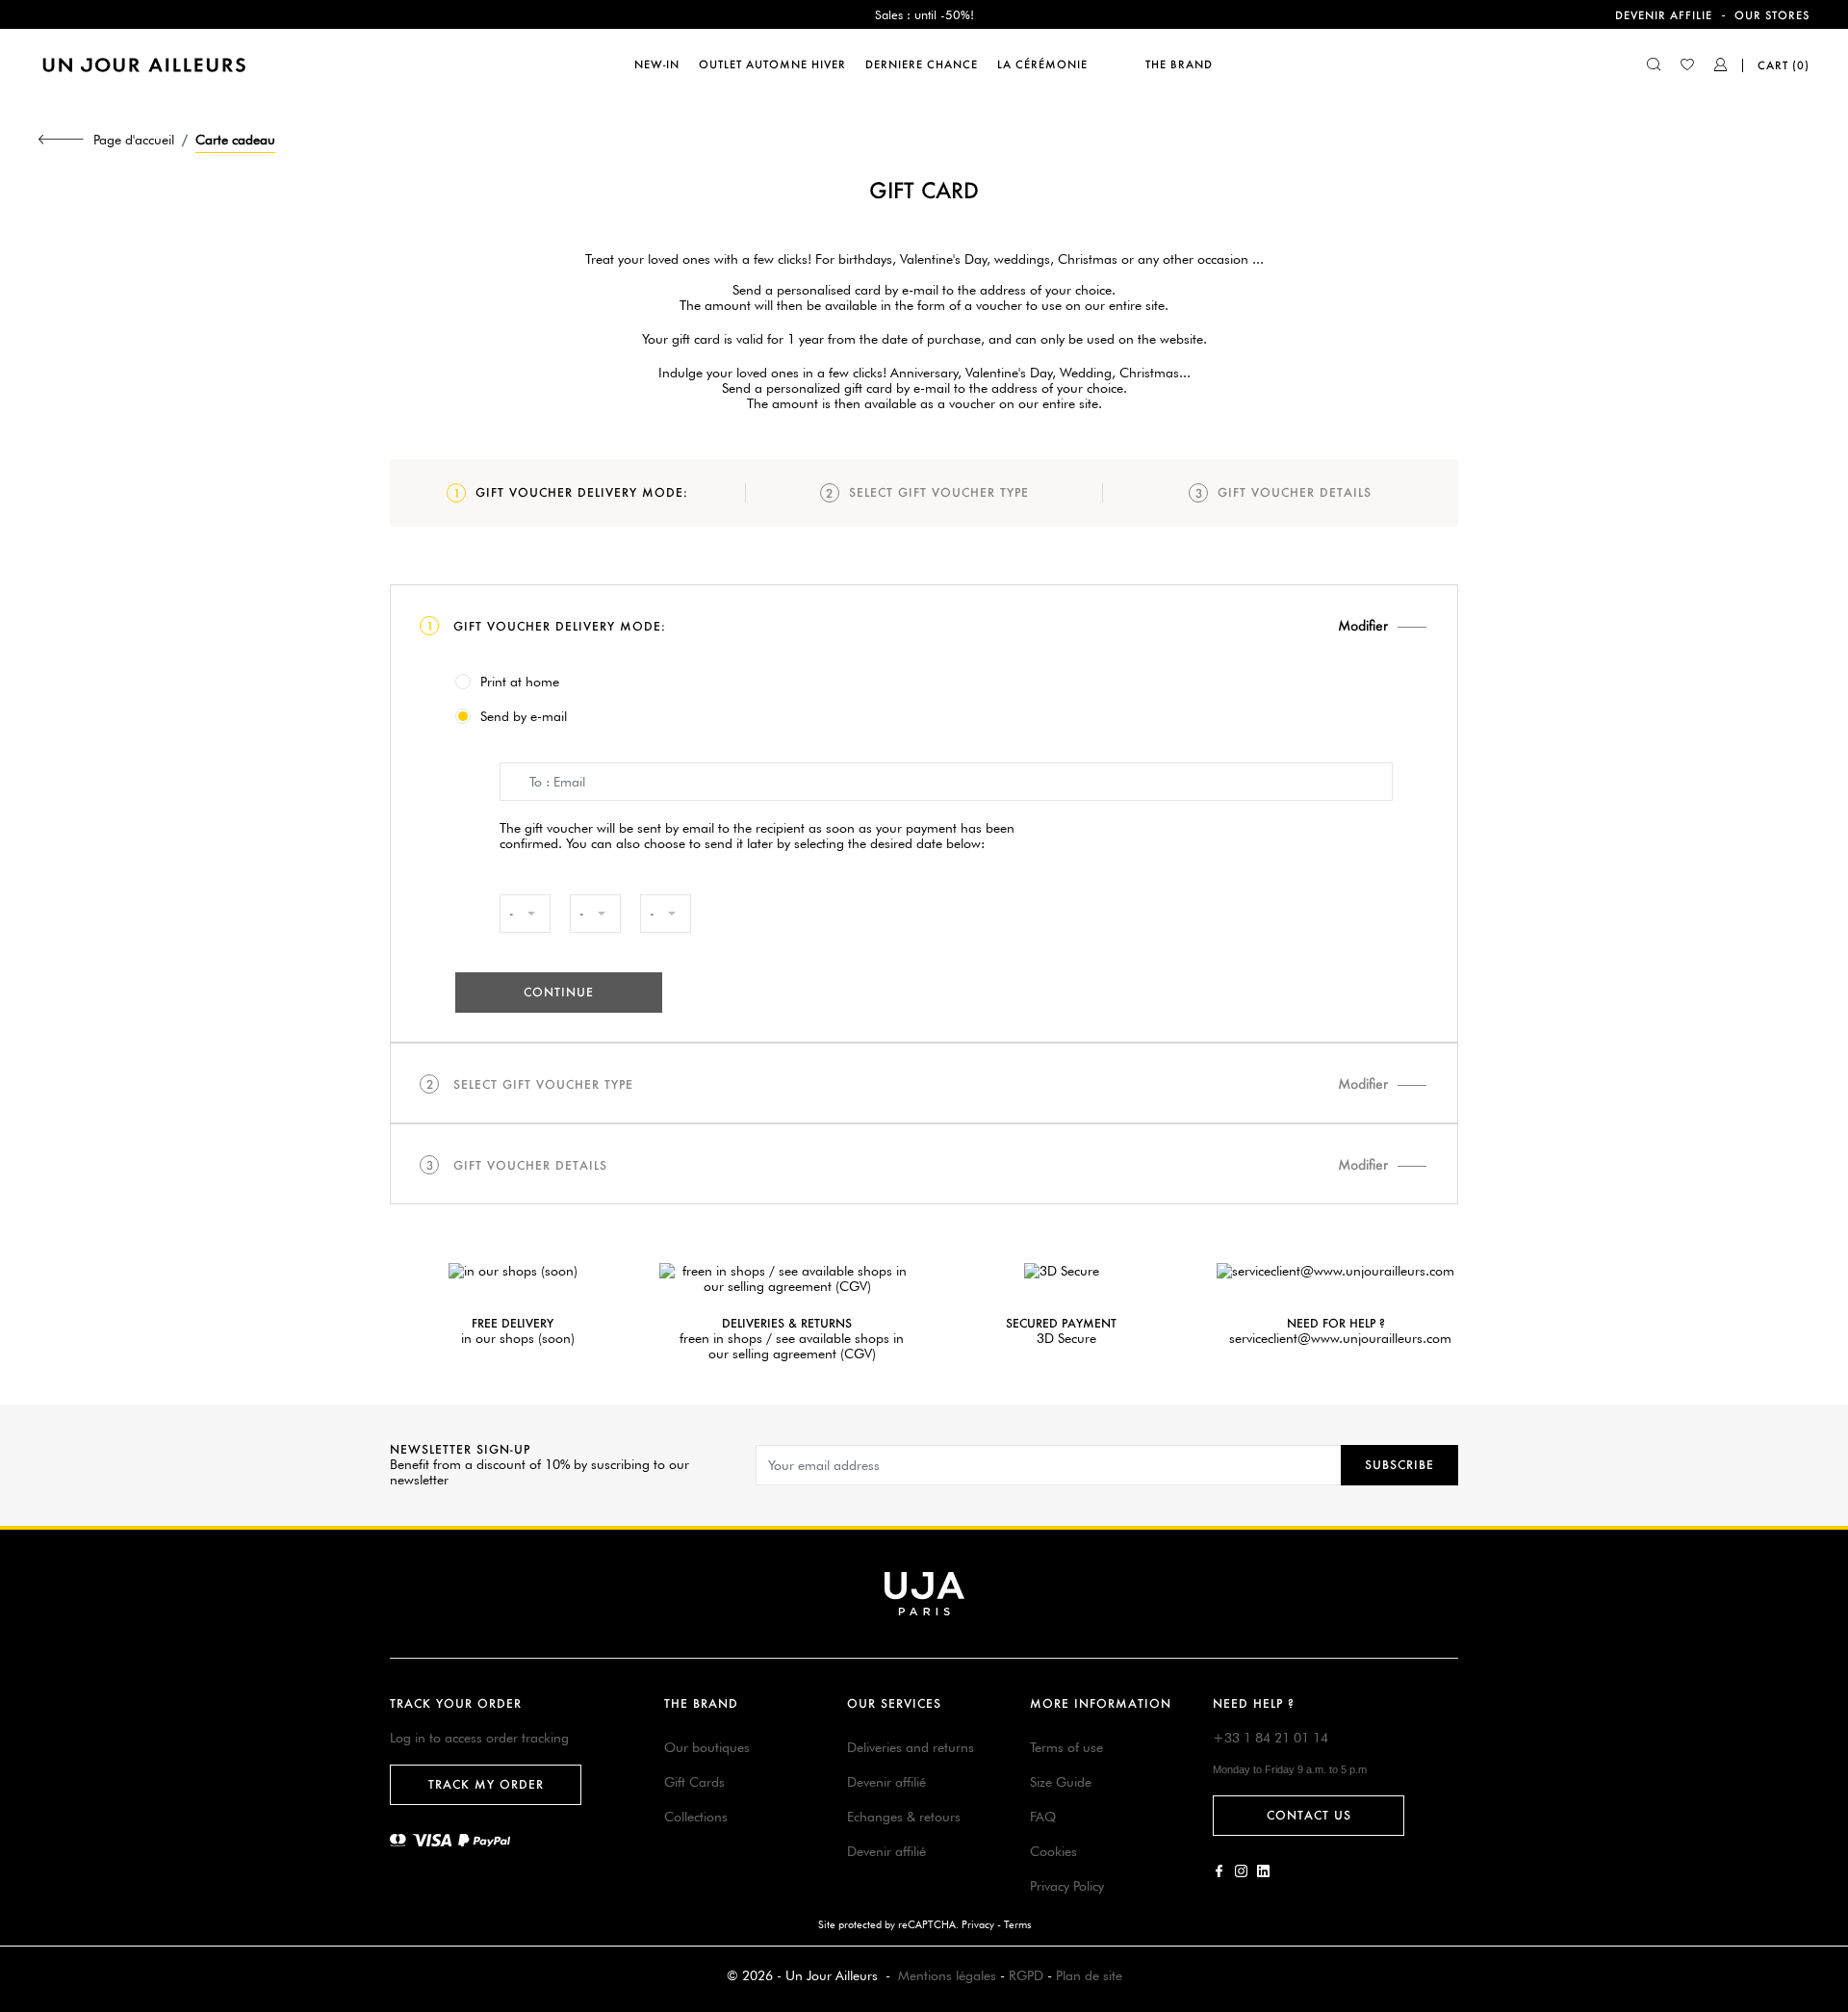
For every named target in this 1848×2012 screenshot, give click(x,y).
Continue (559, 992)
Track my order (486, 1784)
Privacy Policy (1067, 1886)
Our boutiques (707, 1747)
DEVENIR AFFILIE (1664, 15)
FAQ (1043, 1817)
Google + (1263, 1871)
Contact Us (1309, 1815)
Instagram (1241, 1871)
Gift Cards (694, 1782)
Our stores (1772, 15)
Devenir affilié (886, 1782)
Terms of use (1066, 1747)
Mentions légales (947, 1975)
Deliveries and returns (911, 1747)
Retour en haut (1822, 1727)
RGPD (1026, 1975)
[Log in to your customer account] (1721, 66)
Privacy (978, 1924)
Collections (696, 1817)
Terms (1017, 1924)
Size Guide (1061, 1782)
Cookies (1053, 1851)
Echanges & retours (904, 1817)
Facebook (1219, 1871)
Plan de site (1089, 1975)
